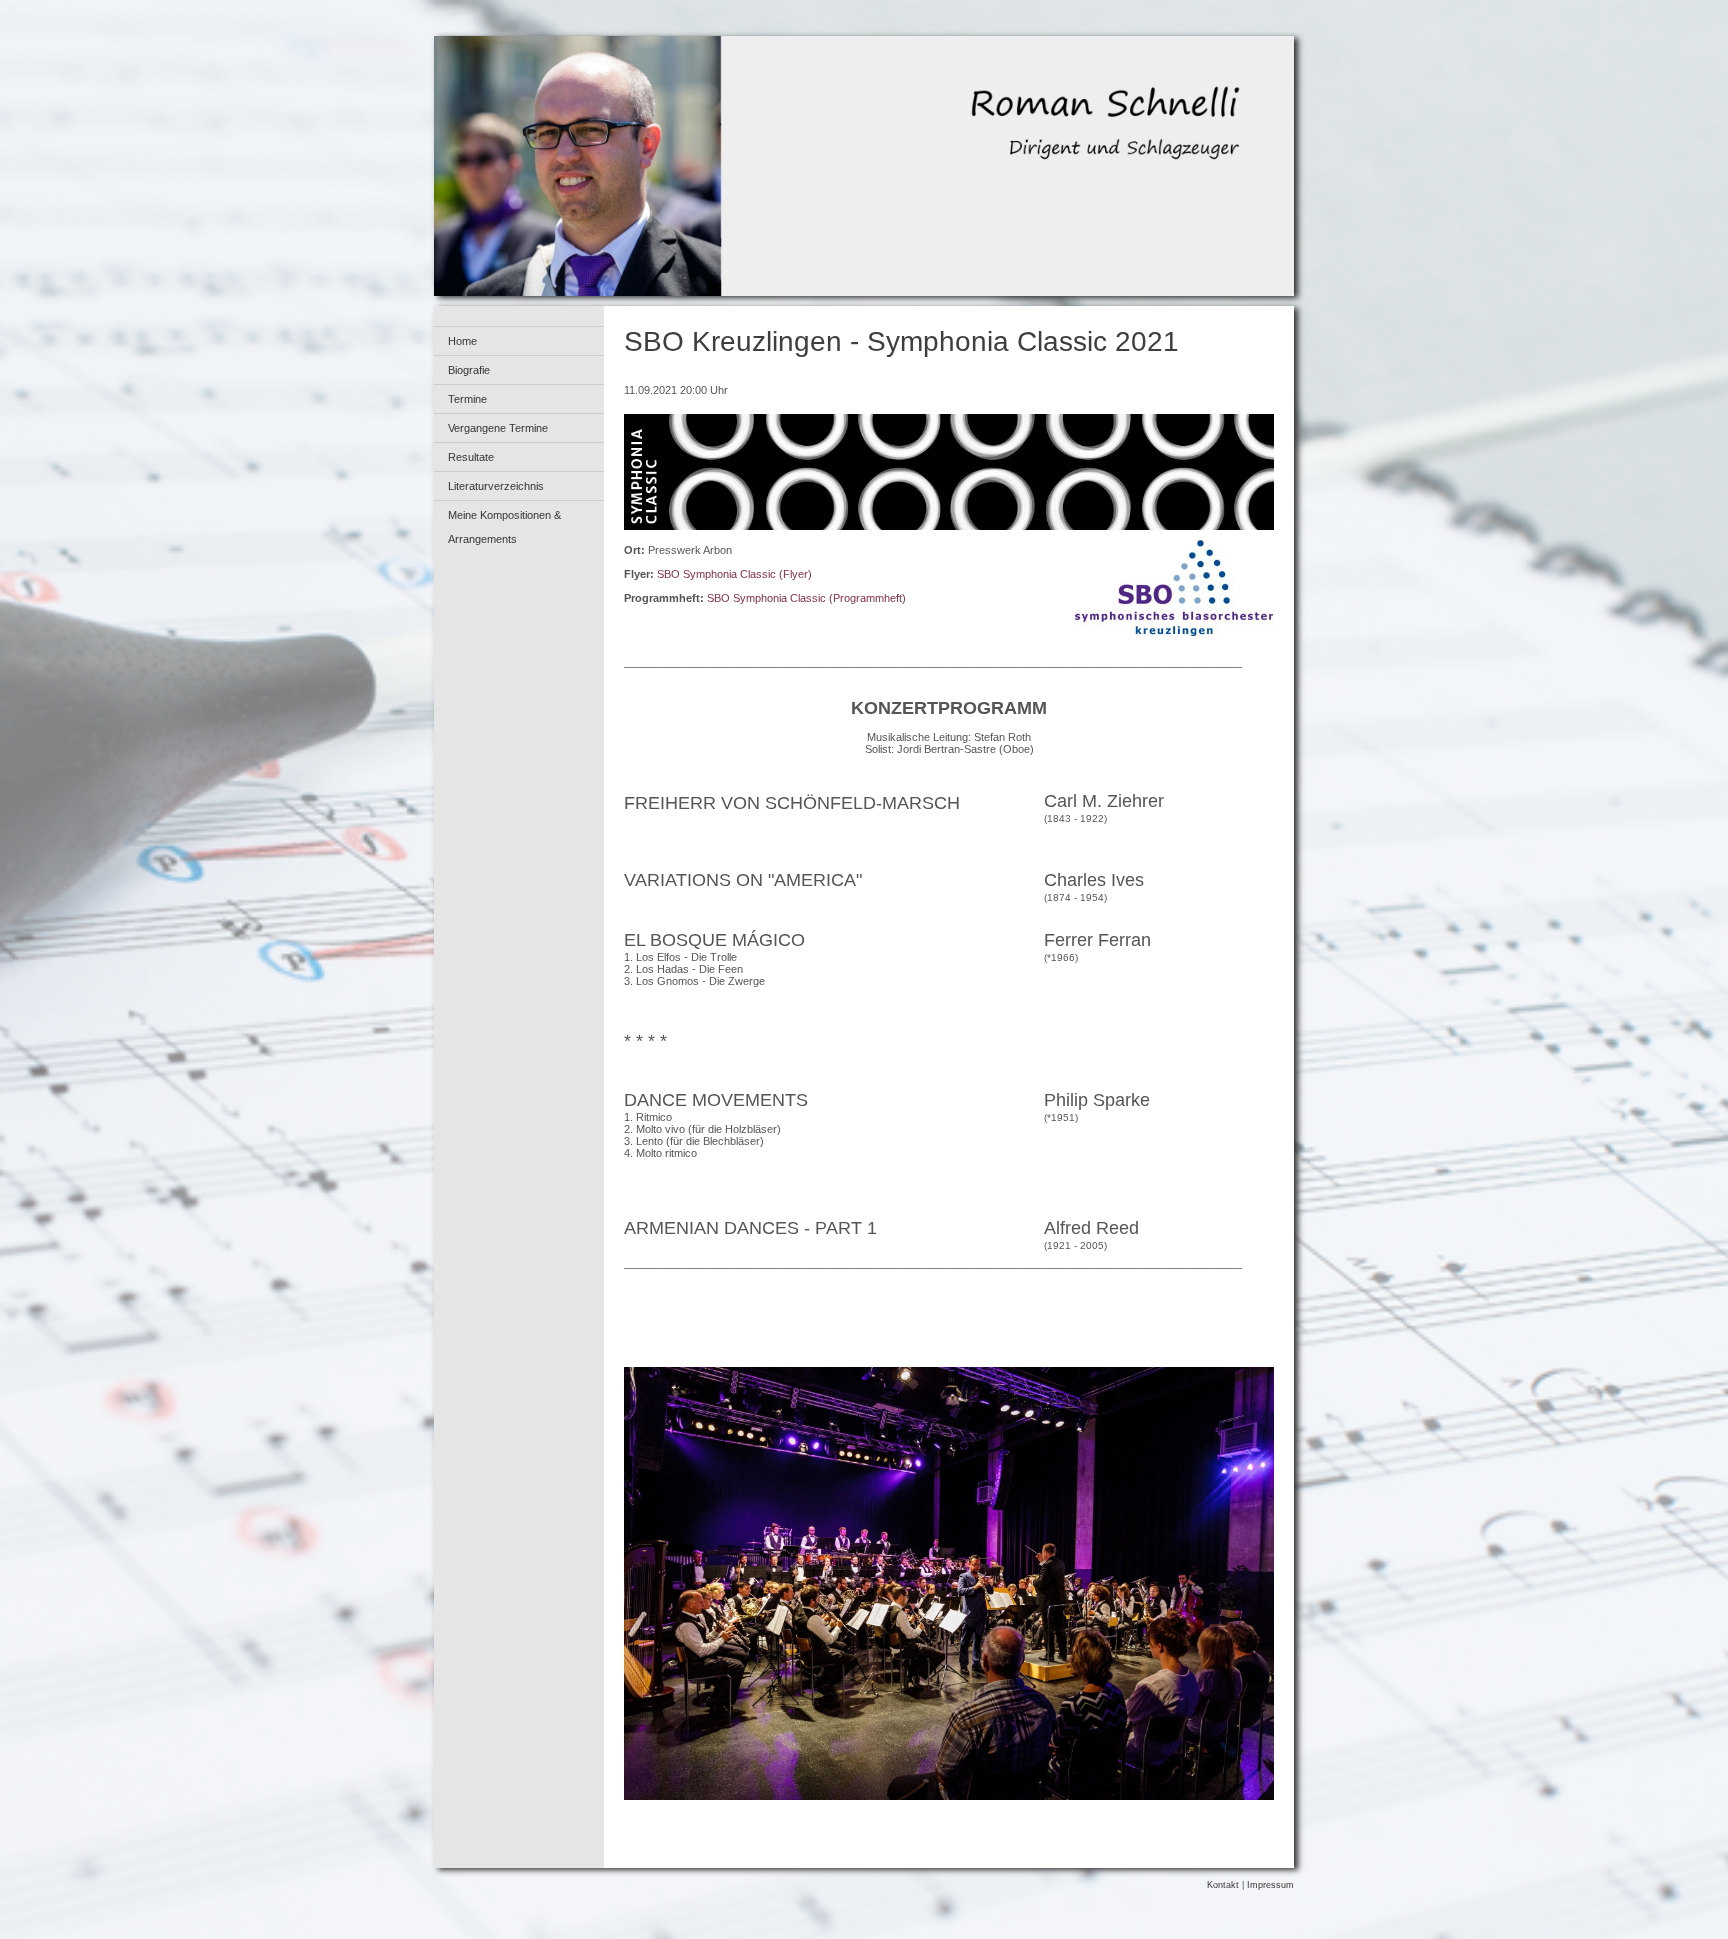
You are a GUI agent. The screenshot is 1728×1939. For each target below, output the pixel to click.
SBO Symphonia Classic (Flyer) (734, 574)
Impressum (1270, 1885)
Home (462, 341)
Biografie (469, 370)
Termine (467, 399)
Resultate (471, 457)
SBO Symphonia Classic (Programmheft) (806, 598)
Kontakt (1223, 1885)
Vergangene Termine (498, 428)
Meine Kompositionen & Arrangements (504, 527)
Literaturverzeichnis (496, 486)
